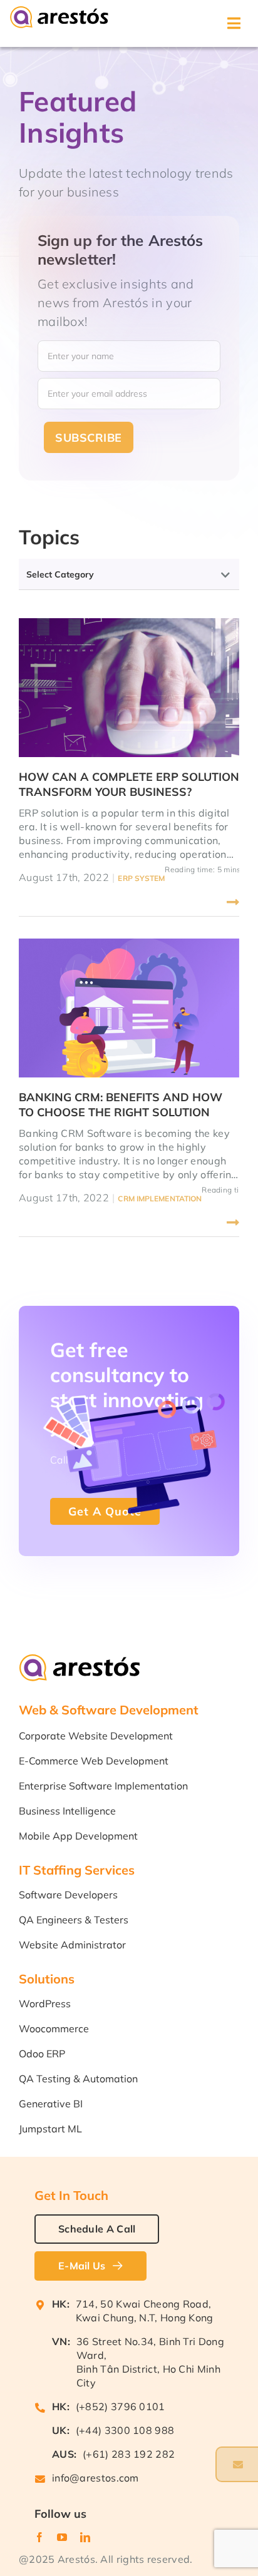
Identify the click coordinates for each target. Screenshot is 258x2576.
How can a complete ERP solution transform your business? (129, 784)
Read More (29, 902)
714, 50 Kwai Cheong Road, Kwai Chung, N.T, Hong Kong (145, 2279)
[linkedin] (85, 2506)
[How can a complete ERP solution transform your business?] (129, 688)
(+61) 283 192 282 (129, 2423)
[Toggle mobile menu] (235, 23)
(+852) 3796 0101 (121, 2375)
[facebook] (39, 2506)
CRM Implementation (160, 1199)
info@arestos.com (95, 2446)
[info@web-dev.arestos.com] (237, 2464)
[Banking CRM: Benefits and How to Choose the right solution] (129, 1008)
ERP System (141, 878)
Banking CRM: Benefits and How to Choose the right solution (121, 1105)
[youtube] (62, 2506)
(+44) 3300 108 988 (125, 2399)
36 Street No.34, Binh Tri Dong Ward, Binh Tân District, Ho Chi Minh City (150, 2331)
